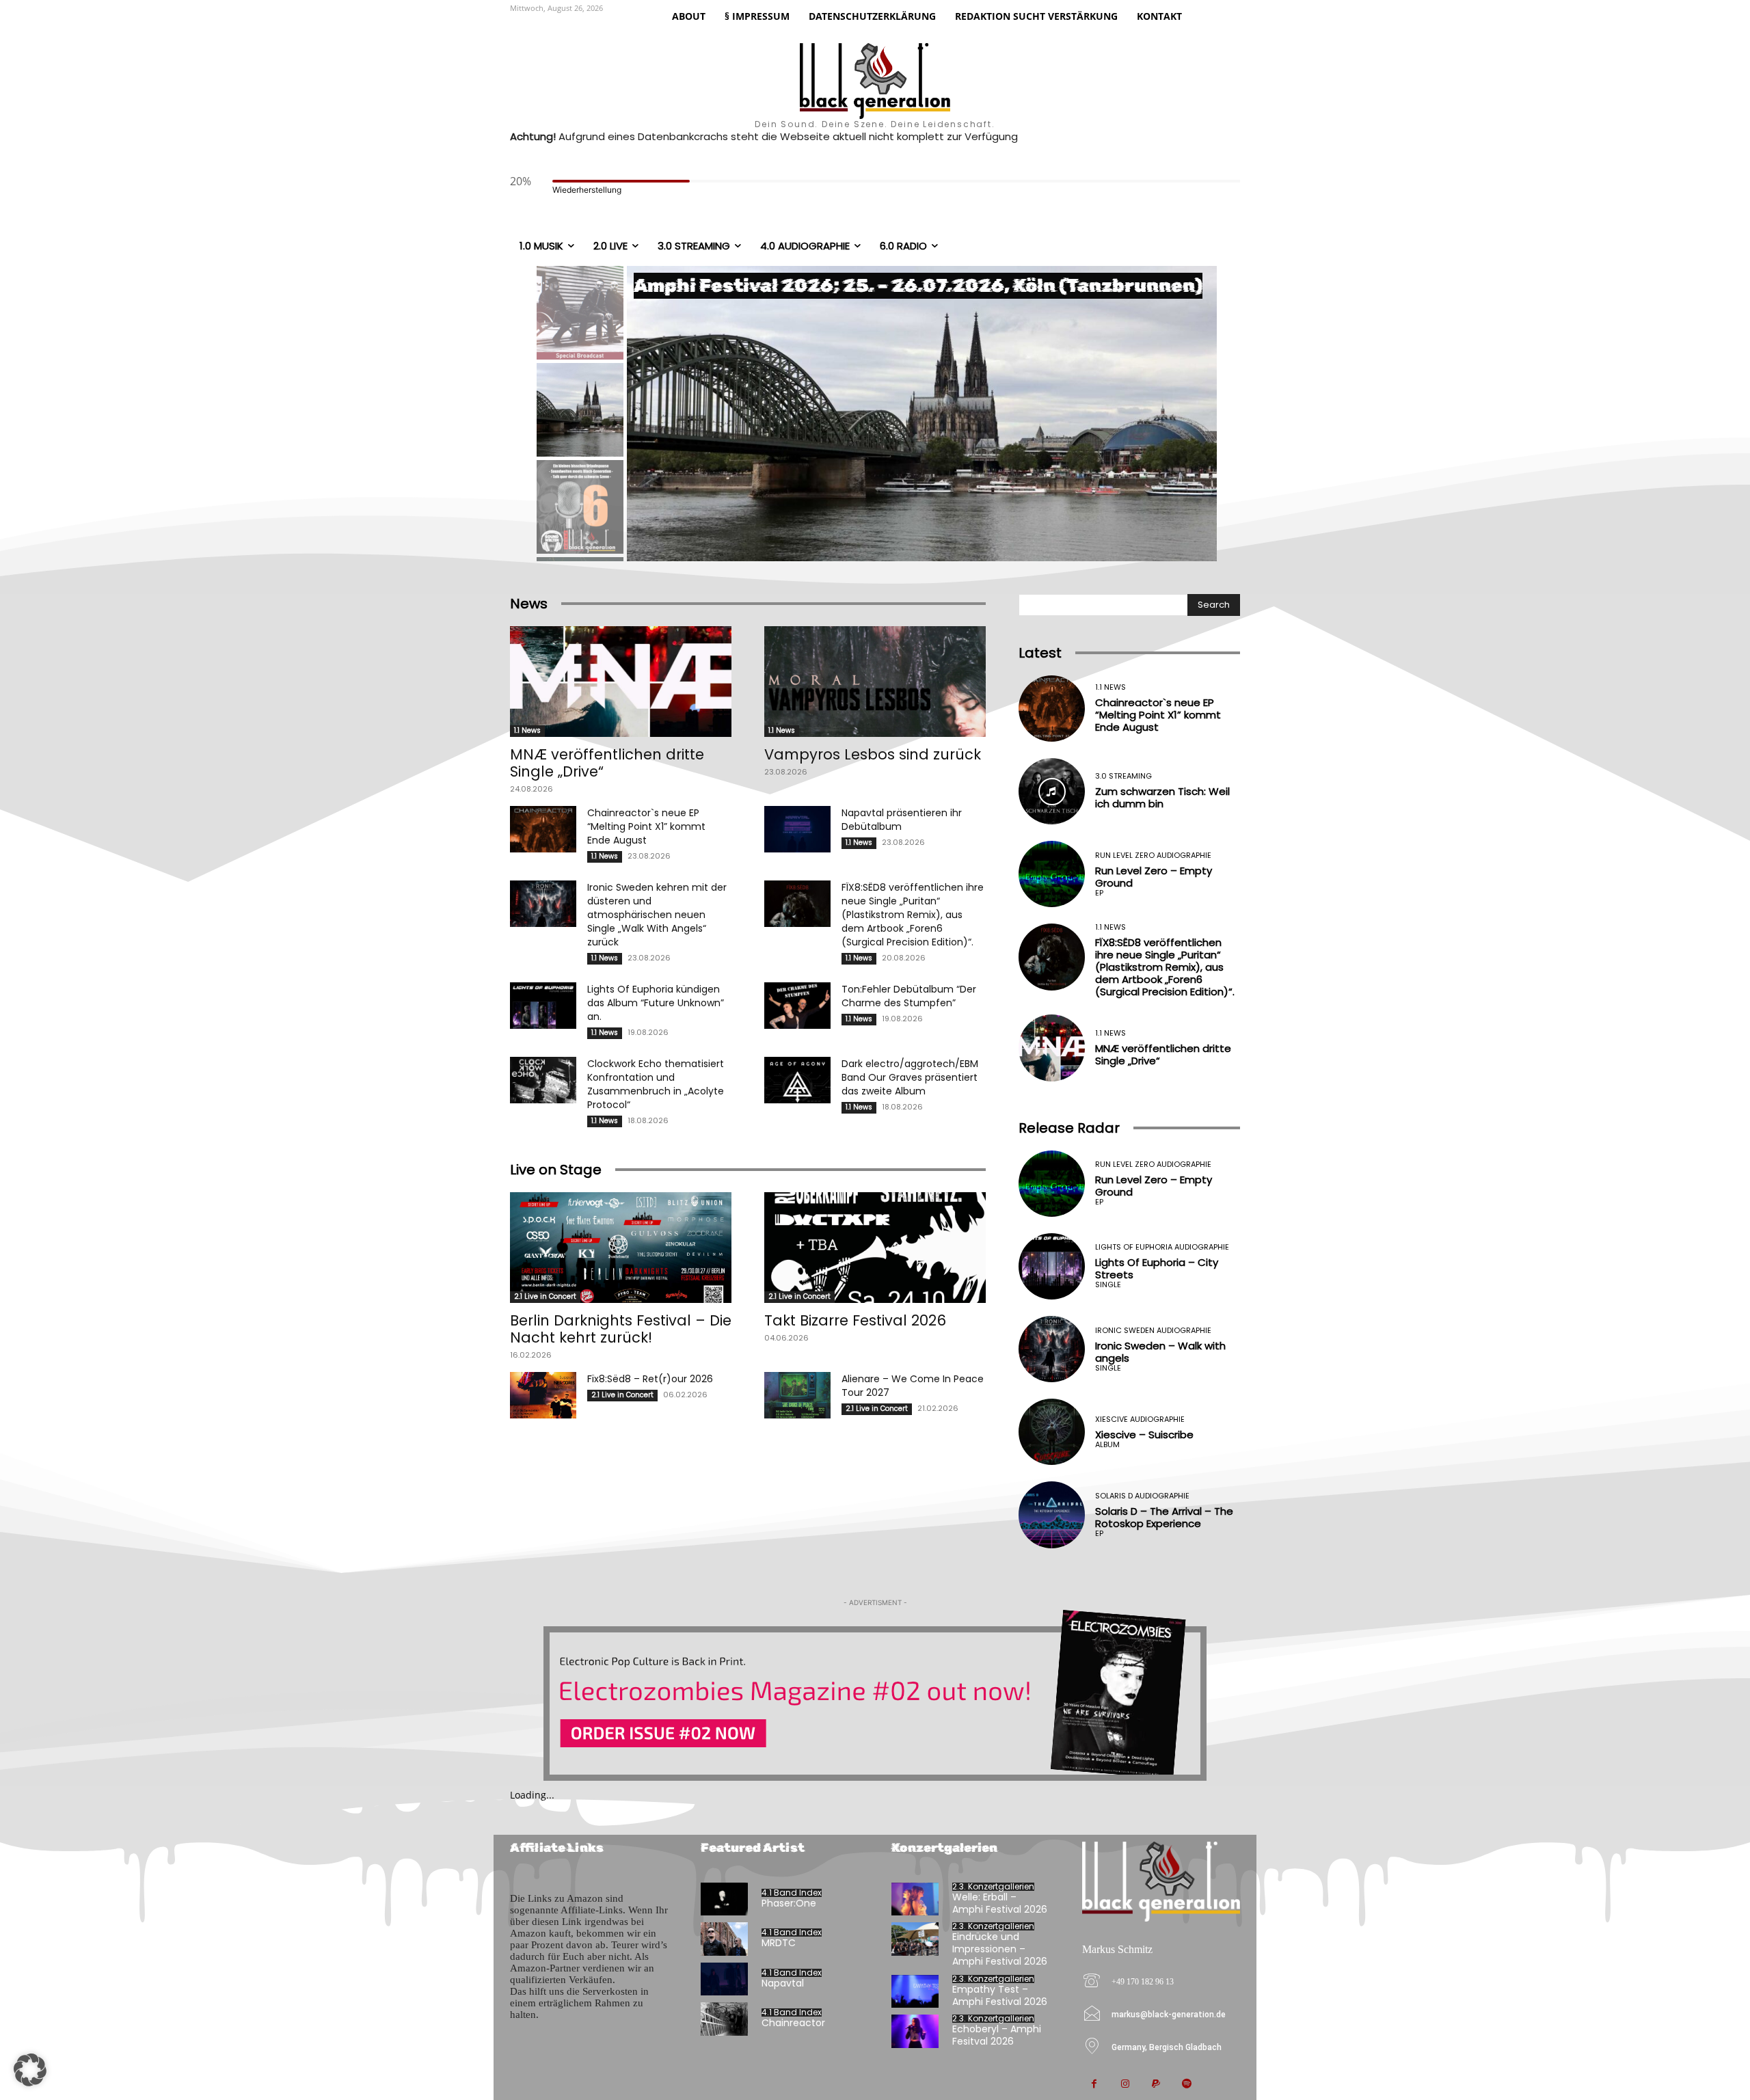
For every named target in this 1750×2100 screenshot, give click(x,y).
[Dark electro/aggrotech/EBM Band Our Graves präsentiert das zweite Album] (797, 1080)
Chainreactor (793, 2023)
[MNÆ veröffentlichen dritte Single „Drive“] (621, 682)
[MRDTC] (724, 1939)
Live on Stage (556, 1170)
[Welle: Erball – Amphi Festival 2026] (915, 1899)
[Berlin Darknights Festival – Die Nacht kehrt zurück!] (621, 1248)
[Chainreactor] (724, 2019)
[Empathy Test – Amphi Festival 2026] (915, 1992)
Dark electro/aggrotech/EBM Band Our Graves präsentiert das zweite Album (910, 1077)
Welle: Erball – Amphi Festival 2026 (1000, 1903)
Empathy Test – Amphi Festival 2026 (1000, 1995)
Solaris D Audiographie (1142, 1496)
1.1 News (527, 730)
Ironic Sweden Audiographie (1153, 1331)
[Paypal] (1156, 2085)
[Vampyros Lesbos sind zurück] (875, 682)
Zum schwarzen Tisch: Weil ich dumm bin (1162, 797)
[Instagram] (1125, 2085)
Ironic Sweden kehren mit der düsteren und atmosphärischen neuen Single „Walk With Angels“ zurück (657, 915)
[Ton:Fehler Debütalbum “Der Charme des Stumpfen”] (797, 1006)
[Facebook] (1094, 2085)
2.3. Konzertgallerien (993, 1887)
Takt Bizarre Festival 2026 (855, 1320)
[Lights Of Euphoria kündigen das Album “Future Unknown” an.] (543, 1006)
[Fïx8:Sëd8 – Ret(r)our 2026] (543, 1395)
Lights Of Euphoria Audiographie (1162, 1247)
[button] (30, 2070)
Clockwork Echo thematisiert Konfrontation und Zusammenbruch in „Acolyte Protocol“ (656, 1084)
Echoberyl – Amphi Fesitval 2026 (997, 2035)
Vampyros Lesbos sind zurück (873, 754)
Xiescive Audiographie (1140, 1419)
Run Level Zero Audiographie (1153, 856)
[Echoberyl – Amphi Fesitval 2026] (915, 2031)
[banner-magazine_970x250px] (875, 1695)
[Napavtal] (724, 1979)
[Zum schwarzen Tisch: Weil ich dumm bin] (1052, 791)
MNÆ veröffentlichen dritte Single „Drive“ (607, 763)
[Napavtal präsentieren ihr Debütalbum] (797, 829)
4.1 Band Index (792, 1893)
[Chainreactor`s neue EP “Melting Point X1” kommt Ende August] (543, 829)
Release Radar (1069, 1128)
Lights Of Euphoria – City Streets (1157, 1268)
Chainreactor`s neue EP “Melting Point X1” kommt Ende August (646, 826)
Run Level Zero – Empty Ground (1154, 877)
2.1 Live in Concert (545, 1296)
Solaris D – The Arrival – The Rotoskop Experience (1164, 1517)
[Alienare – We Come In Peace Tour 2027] (797, 1395)
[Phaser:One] (724, 1899)
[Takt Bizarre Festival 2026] (875, 1248)
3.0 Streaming (1123, 776)
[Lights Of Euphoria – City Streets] (1052, 1266)
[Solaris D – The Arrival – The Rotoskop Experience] (1052, 1515)
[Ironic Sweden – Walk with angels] (1052, 1349)
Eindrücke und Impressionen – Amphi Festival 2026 (1000, 1949)
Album (1107, 1445)
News (529, 604)
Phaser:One (789, 1903)
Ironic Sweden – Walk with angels (1160, 1352)
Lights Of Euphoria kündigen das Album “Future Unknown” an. (656, 1003)
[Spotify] (1186, 2085)
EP (1099, 893)
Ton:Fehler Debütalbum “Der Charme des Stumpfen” (909, 996)
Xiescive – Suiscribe (1144, 1435)
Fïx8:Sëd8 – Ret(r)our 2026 (650, 1379)
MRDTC (779, 1943)
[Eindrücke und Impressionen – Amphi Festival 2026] (915, 1939)
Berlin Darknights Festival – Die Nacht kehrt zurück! (621, 1329)
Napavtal (783, 1983)
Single (1108, 1285)
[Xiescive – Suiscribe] (1052, 1432)
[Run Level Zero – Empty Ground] (1052, 874)
